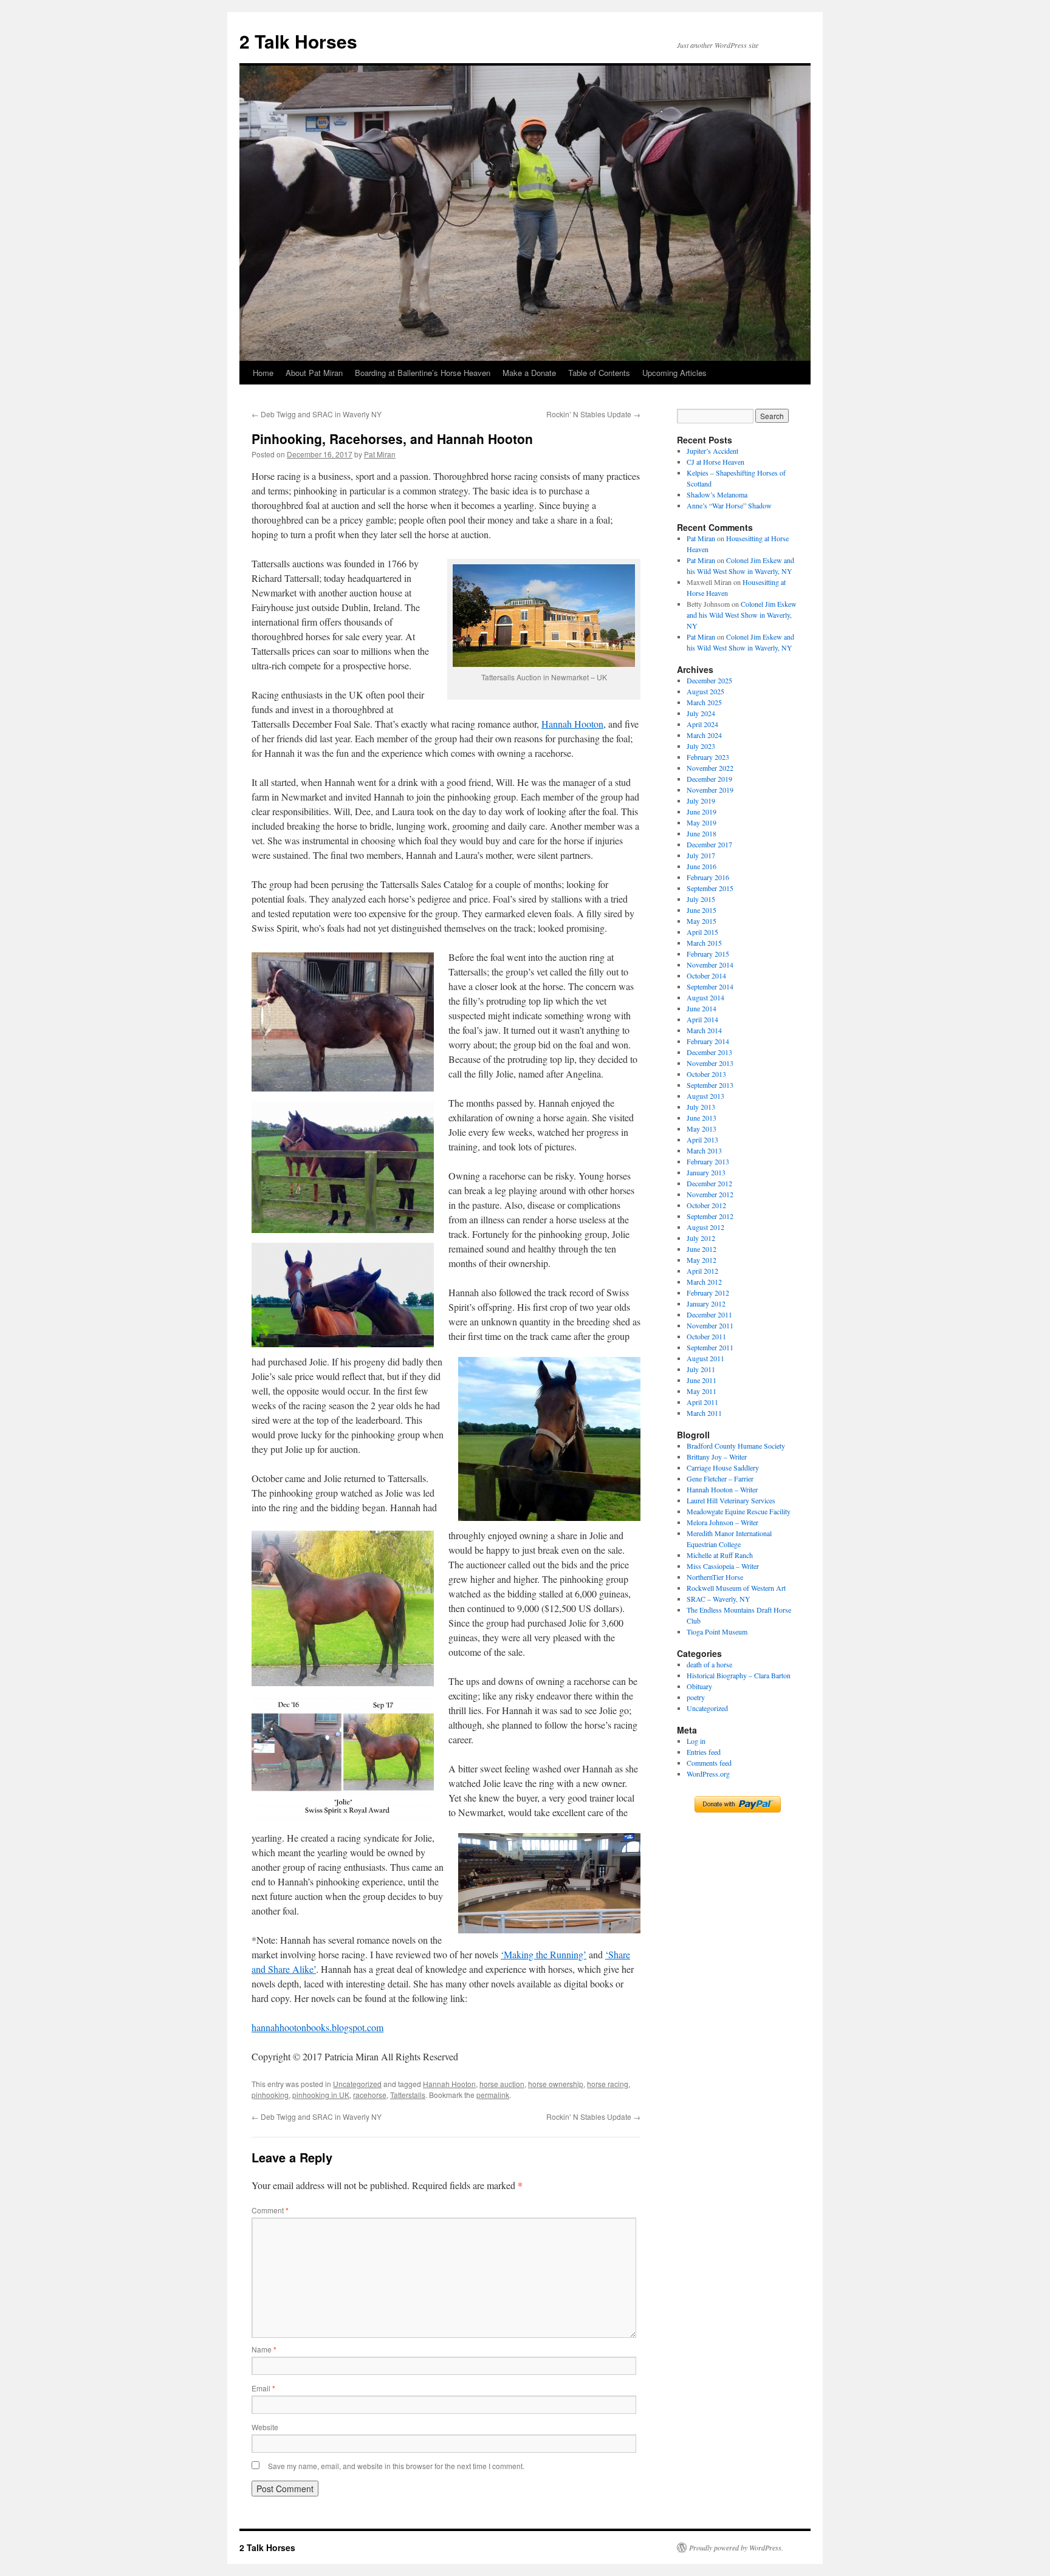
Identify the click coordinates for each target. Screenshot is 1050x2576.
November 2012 (710, 1194)
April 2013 (702, 1139)
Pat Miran (380, 454)
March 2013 (704, 1150)
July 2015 (701, 899)
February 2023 (708, 757)
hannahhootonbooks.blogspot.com (317, 2027)
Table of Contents (599, 373)
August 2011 (705, 1358)
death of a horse (709, 1664)
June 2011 (702, 1380)
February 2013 (708, 1161)
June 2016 (702, 866)
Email (263, 2388)
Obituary (699, 1686)
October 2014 (706, 975)
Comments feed (709, 1763)
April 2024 (702, 724)
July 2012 (701, 1238)
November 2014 (710, 965)
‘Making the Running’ (544, 1954)
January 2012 (706, 1303)
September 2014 (710, 986)
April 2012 (702, 1271)
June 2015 (702, 910)
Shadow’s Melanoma (717, 494)
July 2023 (701, 746)
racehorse (370, 2095)
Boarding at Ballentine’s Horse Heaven (423, 373)
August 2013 (705, 1096)
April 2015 (702, 932)
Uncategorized (357, 2084)
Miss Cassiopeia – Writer (723, 1566)
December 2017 (709, 844)
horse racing (608, 2084)
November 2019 (710, 790)
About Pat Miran (314, 373)
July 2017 (701, 855)
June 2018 (702, 833)
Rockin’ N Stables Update (593, 414)
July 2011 (701, 1369)
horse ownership (556, 2084)
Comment (270, 2210)
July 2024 (701, 713)
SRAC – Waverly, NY (719, 1599)
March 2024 (704, 735)
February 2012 (708, 1293)
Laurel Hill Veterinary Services (731, 1500)
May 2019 (702, 822)
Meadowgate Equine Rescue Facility (739, 1511)
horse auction (502, 2084)
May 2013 (702, 1129)
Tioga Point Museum (717, 1631)
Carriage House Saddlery (723, 1467)
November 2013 (710, 1063)
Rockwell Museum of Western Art (736, 1588)
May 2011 (702, 1391)
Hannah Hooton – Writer (722, 1489)
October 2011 (706, 1336)
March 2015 (704, 943)
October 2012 (706, 1205)
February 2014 (708, 1041)
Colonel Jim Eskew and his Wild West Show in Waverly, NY (742, 615)
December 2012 (709, 1183)
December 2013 (709, 1052)
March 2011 (704, 1413)
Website (265, 2427)
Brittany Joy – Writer (717, 1457)
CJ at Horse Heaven (715, 462)
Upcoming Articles (674, 373)
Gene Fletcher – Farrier (720, 1478)
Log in (696, 1741)
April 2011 (702, 1402)
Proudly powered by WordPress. (736, 2547)
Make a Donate (529, 373)
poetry (696, 1697)
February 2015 (708, 954)
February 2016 (708, 877)
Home (263, 373)
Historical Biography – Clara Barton (739, 1675)
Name (264, 2349)
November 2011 (710, 1325)
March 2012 (704, 1282)
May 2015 (702, 921)
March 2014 (704, 1030)
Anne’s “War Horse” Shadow (729, 505)
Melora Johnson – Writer (722, 1522)
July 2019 (701, 801)
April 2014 (702, 1019)
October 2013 (706, 1074)
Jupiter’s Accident (712, 451)
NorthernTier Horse (715, 1577)
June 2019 (702, 811)
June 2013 (702, 1118)
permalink (493, 2095)
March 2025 (704, 702)
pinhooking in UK (321, 2095)
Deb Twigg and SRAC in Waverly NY (317, 414)
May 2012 (702, 1260)
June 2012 (702, 1249)
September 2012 (710, 1216)
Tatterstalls (408, 2095)
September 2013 (710, 1085)
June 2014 (702, 1008)
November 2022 (710, 768)
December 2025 (709, 680)
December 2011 (709, 1314)
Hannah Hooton (572, 724)
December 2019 (709, 779)
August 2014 (705, 997)
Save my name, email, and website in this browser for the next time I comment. (396, 2466)
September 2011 (710, 1347)
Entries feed (704, 1752)
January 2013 (706, 1172)
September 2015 (710, 888)
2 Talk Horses (298, 41)
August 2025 (705, 691)
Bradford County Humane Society (736, 1446)
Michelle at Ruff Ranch (720, 1555)
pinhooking (270, 2095)
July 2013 (701, 1107)
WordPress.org (708, 1774)
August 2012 (705, 1227)
